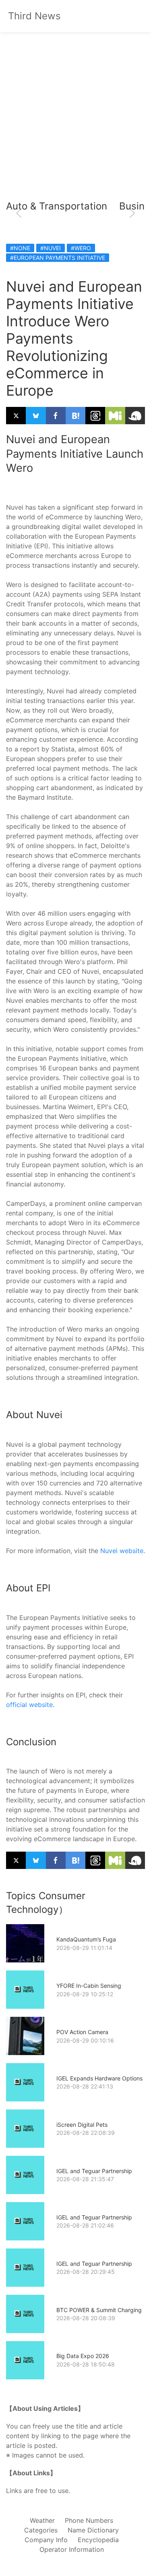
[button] (19, 213)
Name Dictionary (93, 2530)
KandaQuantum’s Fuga (86, 1939)
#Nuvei (51, 248)
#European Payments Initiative (58, 258)
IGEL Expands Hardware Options (99, 2078)
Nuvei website (122, 1551)
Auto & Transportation (57, 206)
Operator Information (72, 2549)
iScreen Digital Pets (82, 2125)
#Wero (81, 248)
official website (29, 1705)
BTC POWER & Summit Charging (99, 2310)
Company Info (46, 2540)
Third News (34, 16)
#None (20, 248)
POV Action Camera (82, 2032)
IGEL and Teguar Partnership (94, 2171)
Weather (42, 2520)
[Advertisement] (75, 116)
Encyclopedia (98, 2540)
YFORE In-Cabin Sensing (89, 1986)
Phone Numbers (89, 2520)
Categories (41, 2530)
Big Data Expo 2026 (83, 2356)
